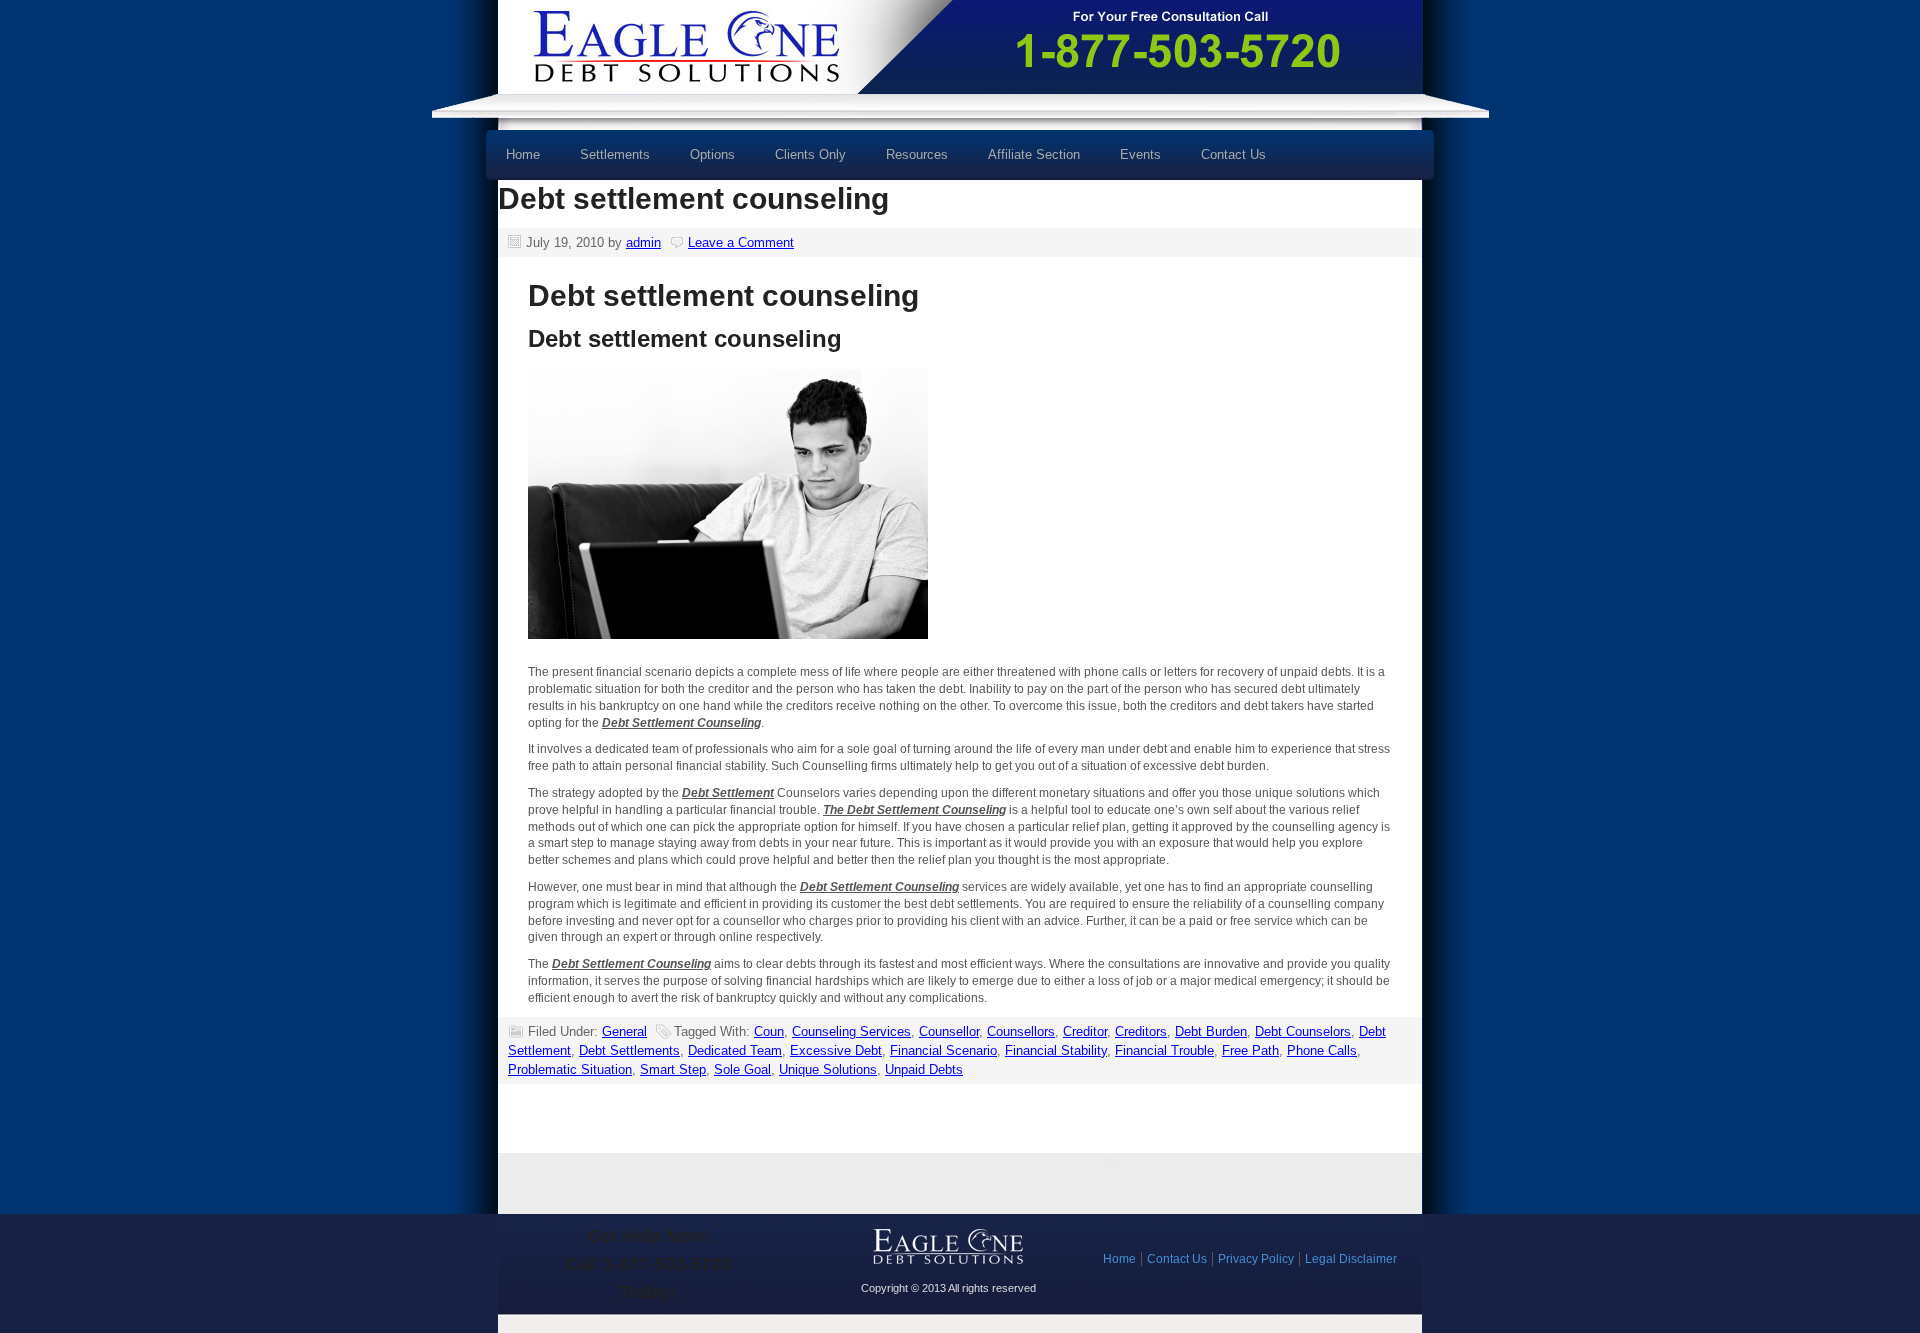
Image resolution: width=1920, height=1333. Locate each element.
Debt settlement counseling (693, 198)
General (624, 1031)
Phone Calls (1322, 1050)
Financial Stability (1056, 1050)
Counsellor (949, 1031)
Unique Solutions (828, 1069)
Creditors (1141, 1031)
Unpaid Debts (924, 1069)
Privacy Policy (1256, 1259)
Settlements (615, 154)
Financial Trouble (1164, 1050)
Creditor (1085, 1031)
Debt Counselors (1303, 1031)
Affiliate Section (1034, 154)
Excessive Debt (836, 1050)
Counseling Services (851, 1031)
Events (1140, 154)
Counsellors (1021, 1031)
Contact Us (1233, 154)
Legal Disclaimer (1351, 1259)
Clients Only (810, 154)
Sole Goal (742, 1069)
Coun (769, 1031)
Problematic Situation (570, 1069)
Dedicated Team (735, 1050)
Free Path (1250, 1050)
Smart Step (673, 1069)
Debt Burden (1211, 1031)
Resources (907, 161)
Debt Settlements (629, 1050)
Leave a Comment (741, 242)
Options (702, 161)
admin (643, 242)
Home (523, 154)
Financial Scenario (943, 1050)
